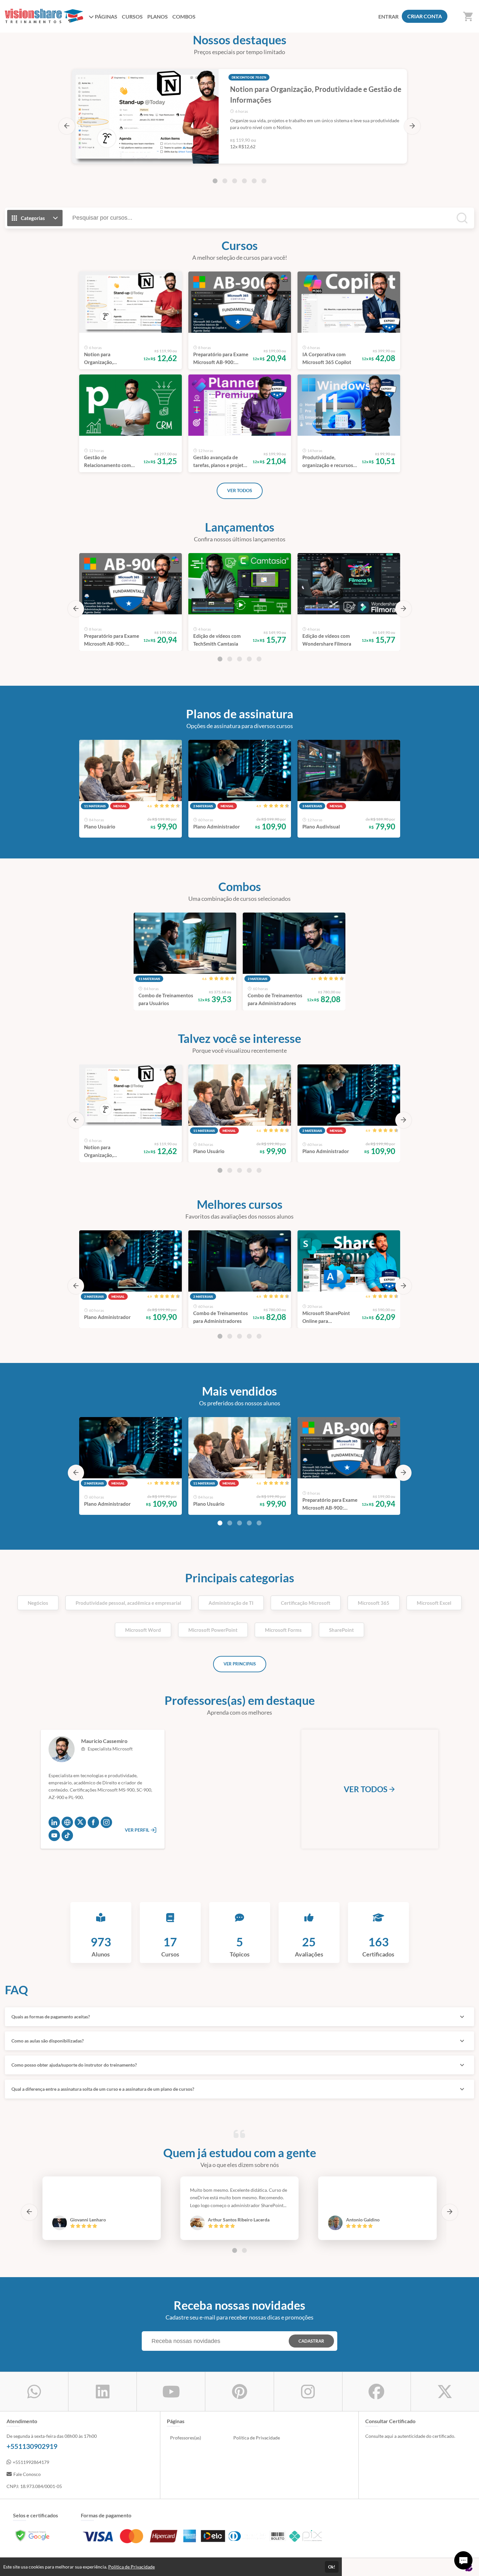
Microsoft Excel (434, 1603)
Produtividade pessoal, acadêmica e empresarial (128, 1603)
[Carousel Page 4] (244, 181)
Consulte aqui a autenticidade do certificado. (410, 2436)
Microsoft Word (143, 1630)
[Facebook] (93, 1822)
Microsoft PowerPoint (213, 1630)
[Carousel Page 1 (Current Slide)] (215, 181)
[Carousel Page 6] (264, 181)
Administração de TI (231, 1603)
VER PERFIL (138, 1830)
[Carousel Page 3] (235, 181)
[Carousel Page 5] (254, 181)
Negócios (38, 1603)
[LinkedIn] (54, 1822)
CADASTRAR (311, 2341)
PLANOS (158, 16)
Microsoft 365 (374, 1603)
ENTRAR (388, 16)
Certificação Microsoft (306, 1603)
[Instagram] (106, 1822)
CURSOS (132, 16)
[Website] (67, 1822)
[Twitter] (80, 1822)
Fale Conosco (27, 2474)
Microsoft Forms (283, 1630)
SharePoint (341, 1630)
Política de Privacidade (257, 2438)
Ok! (332, 2567)
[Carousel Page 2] (225, 181)
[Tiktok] (67, 1835)
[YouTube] (54, 1835)
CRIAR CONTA (425, 16)
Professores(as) (186, 2438)
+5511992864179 (31, 2462)
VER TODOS (240, 490)
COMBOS (184, 16)
